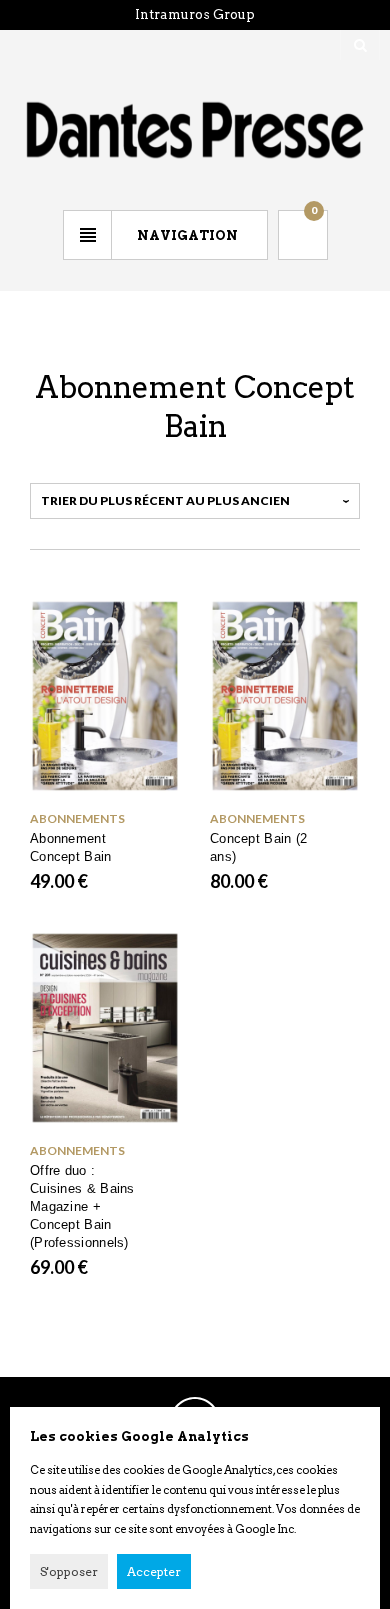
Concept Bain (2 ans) (259, 847)
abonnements (77, 818)
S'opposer (69, 1571)
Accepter (154, 1571)
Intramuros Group (195, 14)
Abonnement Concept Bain (71, 847)
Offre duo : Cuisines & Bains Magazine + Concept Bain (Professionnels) (82, 1206)
